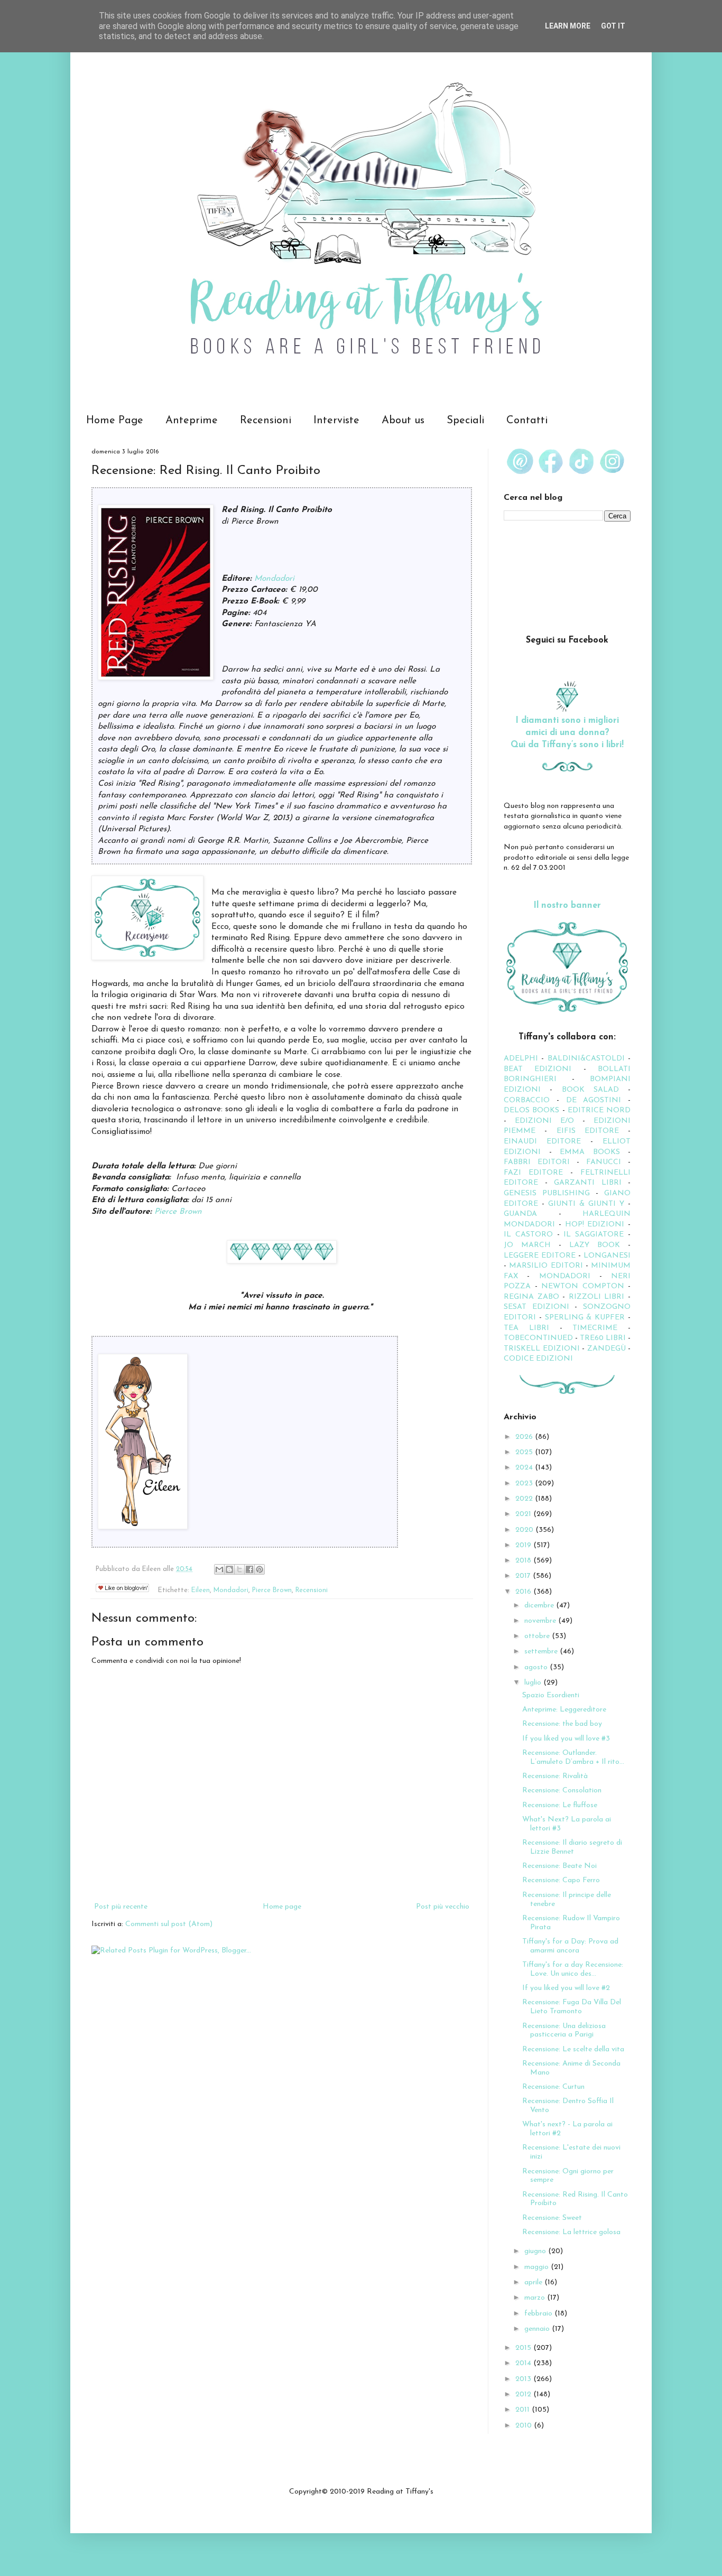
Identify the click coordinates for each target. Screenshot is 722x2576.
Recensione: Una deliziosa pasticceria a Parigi (564, 2031)
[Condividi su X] (239, 1569)
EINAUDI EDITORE (542, 1142)
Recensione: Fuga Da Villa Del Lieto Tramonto (572, 2007)
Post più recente (121, 1907)
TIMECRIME (595, 1328)
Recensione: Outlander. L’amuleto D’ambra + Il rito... (573, 1757)
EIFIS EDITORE (588, 1131)
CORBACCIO (527, 1100)
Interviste (336, 421)
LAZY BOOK (595, 1245)
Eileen (201, 1591)
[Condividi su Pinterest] (260, 1569)
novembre (541, 1621)
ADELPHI (521, 1059)
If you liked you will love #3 (566, 1739)
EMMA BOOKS (590, 1152)
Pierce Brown (178, 1212)
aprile (534, 2282)
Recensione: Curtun (553, 2087)
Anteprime (192, 421)
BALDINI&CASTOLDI (586, 1059)
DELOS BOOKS (531, 1110)
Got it (613, 26)
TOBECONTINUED (538, 1338)
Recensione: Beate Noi (559, 1866)
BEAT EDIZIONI (538, 1069)
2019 (524, 1545)
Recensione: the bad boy (562, 1724)
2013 (524, 2379)
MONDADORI (565, 1276)
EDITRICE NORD (599, 1110)
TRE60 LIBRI (603, 1338)
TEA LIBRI (526, 1328)
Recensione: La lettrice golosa (571, 2232)
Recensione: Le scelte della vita (573, 2049)
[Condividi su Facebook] (249, 1569)
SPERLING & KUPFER (585, 1318)
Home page (282, 1907)
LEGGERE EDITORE (540, 1256)
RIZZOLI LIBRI (597, 1297)
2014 (524, 2363)
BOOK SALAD (590, 1090)
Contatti (527, 421)
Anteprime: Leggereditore (564, 1710)
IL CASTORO (528, 1235)
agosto (537, 1667)
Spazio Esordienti (551, 1695)
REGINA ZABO (531, 1297)
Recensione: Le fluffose (560, 1805)
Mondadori (274, 579)
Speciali (465, 421)
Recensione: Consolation (562, 1791)
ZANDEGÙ (607, 1349)
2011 (524, 2410)
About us (403, 421)
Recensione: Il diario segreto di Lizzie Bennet (572, 1847)
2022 (525, 1499)
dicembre (540, 1606)
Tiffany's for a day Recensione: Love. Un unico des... (573, 1969)
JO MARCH (531, 1245)
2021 (524, 1514)
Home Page (115, 421)
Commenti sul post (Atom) (169, 1924)
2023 (525, 1484)
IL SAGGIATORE (594, 1235)
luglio (534, 1683)
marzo (536, 2298)
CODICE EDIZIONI (538, 1359)
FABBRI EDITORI (537, 1162)
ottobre (538, 1636)
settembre (542, 1652)
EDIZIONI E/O (544, 1121)
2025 (525, 1452)
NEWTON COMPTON (585, 1286)
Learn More (568, 26)
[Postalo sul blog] (229, 1569)
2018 (524, 1561)
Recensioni (266, 421)
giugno (536, 2251)
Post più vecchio (443, 1907)
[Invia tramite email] (219, 1569)
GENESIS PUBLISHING (547, 1193)
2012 (524, 2394)
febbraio (539, 2314)
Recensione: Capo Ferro (561, 1880)
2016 (524, 1592)
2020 (525, 1530)
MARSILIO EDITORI (546, 1266)
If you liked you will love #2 (566, 1988)
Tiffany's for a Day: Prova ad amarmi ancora (570, 1946)
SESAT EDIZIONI (536, 1307)
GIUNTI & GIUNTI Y (586, 1204)
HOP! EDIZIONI (595, 1225)
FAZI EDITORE (533, 1173)
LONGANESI (607, 1256)
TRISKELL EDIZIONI (543, 1349)
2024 (525, 1468)
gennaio (538, 2329)
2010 (525, 2426)
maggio (538, 2267)
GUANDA (520, 1214)
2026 (525, 1437)
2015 (524, 2348)
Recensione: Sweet (552, 2218)
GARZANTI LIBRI (588, 1183)
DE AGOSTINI (594, 1100)
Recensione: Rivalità (555, 1776)
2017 (524, 1576)
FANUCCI (604, 1162)
